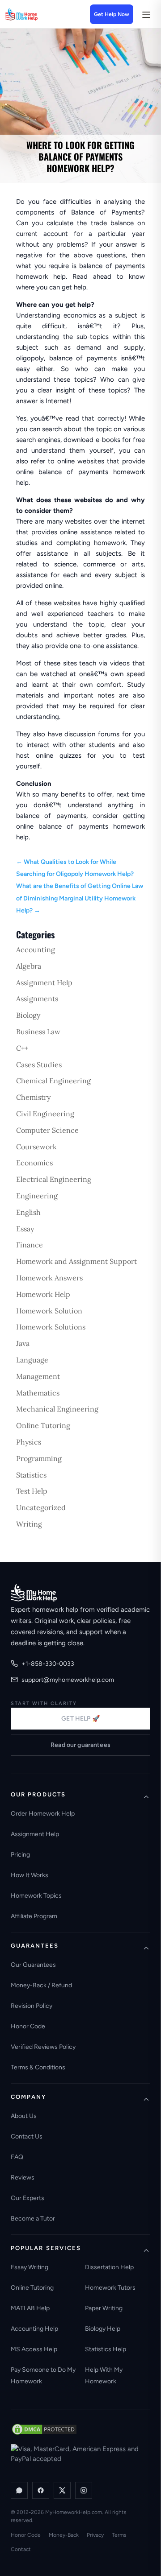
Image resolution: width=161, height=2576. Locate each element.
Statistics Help (106, 2349)
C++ (22, 1048)
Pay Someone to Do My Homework (43, 2376)
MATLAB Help (30, 2308)
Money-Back (64, 2535)
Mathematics (38, 1393)
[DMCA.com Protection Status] (44, 2429)
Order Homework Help (43, 1814)
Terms (119, 2535)
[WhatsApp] (19, 2490)
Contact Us (27, 2136)
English (28, 1212)
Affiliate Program (34, 1916)
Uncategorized (41, 1507)
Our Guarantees (33, 1965)
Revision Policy (32, 2006)
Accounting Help (34, 2329)
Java (23, 1343)
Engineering (37, 1196)
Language (32, 1360)
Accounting (36, 949)
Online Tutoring (43, 1425)
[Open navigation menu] (146, 14)
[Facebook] (41, 2490)
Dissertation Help (109, 2267)
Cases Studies (39, 1065)
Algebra (29, 966)
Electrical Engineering (54, 1179)
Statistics (31, 1475)
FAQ (17, 2157)
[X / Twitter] (62, 2490)
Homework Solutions (51, 1327)
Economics (34, 1163)
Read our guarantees (80, 1745)
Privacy (95, 2535)
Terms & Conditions (38, 2067)
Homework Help (43, 1294)
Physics (29, 1442)
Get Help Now (112, 14)
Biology (28, 1015)
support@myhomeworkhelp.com (68, 1680)
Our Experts (28, 2198)
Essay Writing (30, 2267)
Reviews (23, 2178)
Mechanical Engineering (57, 1409)
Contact (21, 2549)
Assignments (37, 999)
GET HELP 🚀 (80, 1719)
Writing (29, 1524)
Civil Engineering (45, 1114)
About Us (24, 2116)
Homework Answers (49, 1278)
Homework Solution (49, 1311)
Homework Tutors (110, 2288)
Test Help (32, 1491)
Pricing (20, 1855)
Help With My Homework (104, 2376)
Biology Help (103, 2329)
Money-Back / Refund (41, 1985)
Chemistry (33, 1097)
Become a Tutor (33, 2219)
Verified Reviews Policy (43, 2047)
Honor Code (28, 2026)
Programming (39, 1458)
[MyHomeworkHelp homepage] (37, 14)
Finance (30, 1245)
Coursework (36, 1147)
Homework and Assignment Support (76, 1261)
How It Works (30, 1875)
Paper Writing (104, 2308)
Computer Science (47, 1130)
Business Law (38, 1032)
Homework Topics (36, 1896)
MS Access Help (34, 2349)
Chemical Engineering (53, 1081)
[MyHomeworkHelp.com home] (34, 1593)
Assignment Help (44, 983)
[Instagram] (84, 2490)
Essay (25, 1229)
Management (38, 1376)
